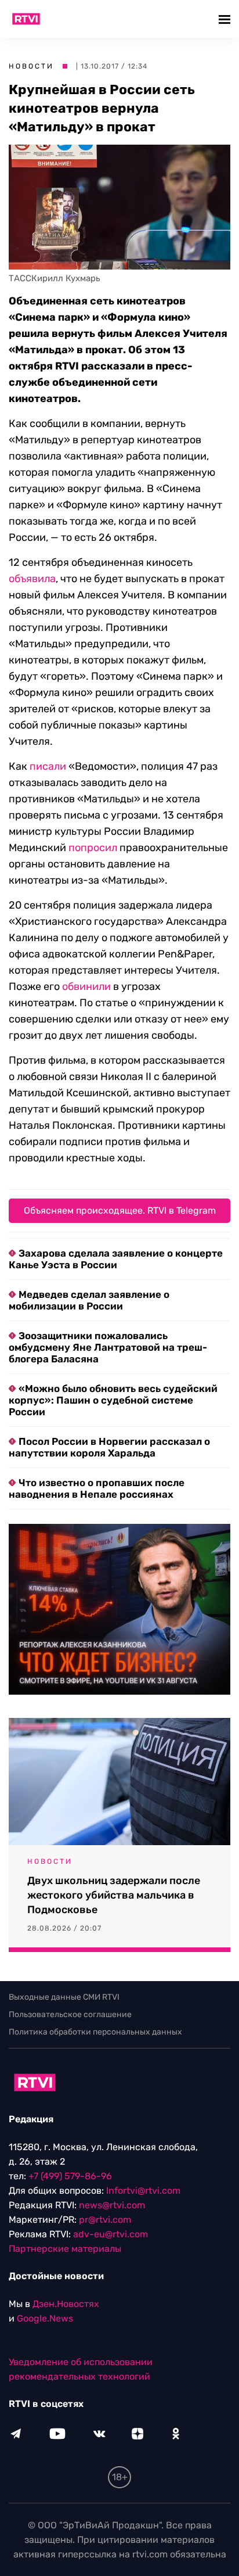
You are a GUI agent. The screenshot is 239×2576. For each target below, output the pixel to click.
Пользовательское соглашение (70, 2014)
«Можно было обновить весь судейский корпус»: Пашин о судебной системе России (113, 1400)
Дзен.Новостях (66, 2304)
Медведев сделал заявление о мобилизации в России (89, 1300)
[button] (226, 19)
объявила (32, 579)
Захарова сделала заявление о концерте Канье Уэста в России (116, 1259)
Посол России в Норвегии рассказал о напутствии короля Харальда (109, 1447)
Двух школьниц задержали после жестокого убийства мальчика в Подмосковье (114, 1895)
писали (48, 766)
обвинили (86, 986)
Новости (31, 66)
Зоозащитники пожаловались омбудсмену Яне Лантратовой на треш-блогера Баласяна (108, 1347)
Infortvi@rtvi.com (143, 2191)
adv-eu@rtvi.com (111, 2234)
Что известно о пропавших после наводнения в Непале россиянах (97, 1488)
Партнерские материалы (65, 2249)
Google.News (45, 2318)
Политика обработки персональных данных (95, 2032)
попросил (93, 848)
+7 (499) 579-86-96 (70, 2176)
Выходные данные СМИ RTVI (64, 1997)
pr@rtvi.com (105, 2220)
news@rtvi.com (112, 2205)
